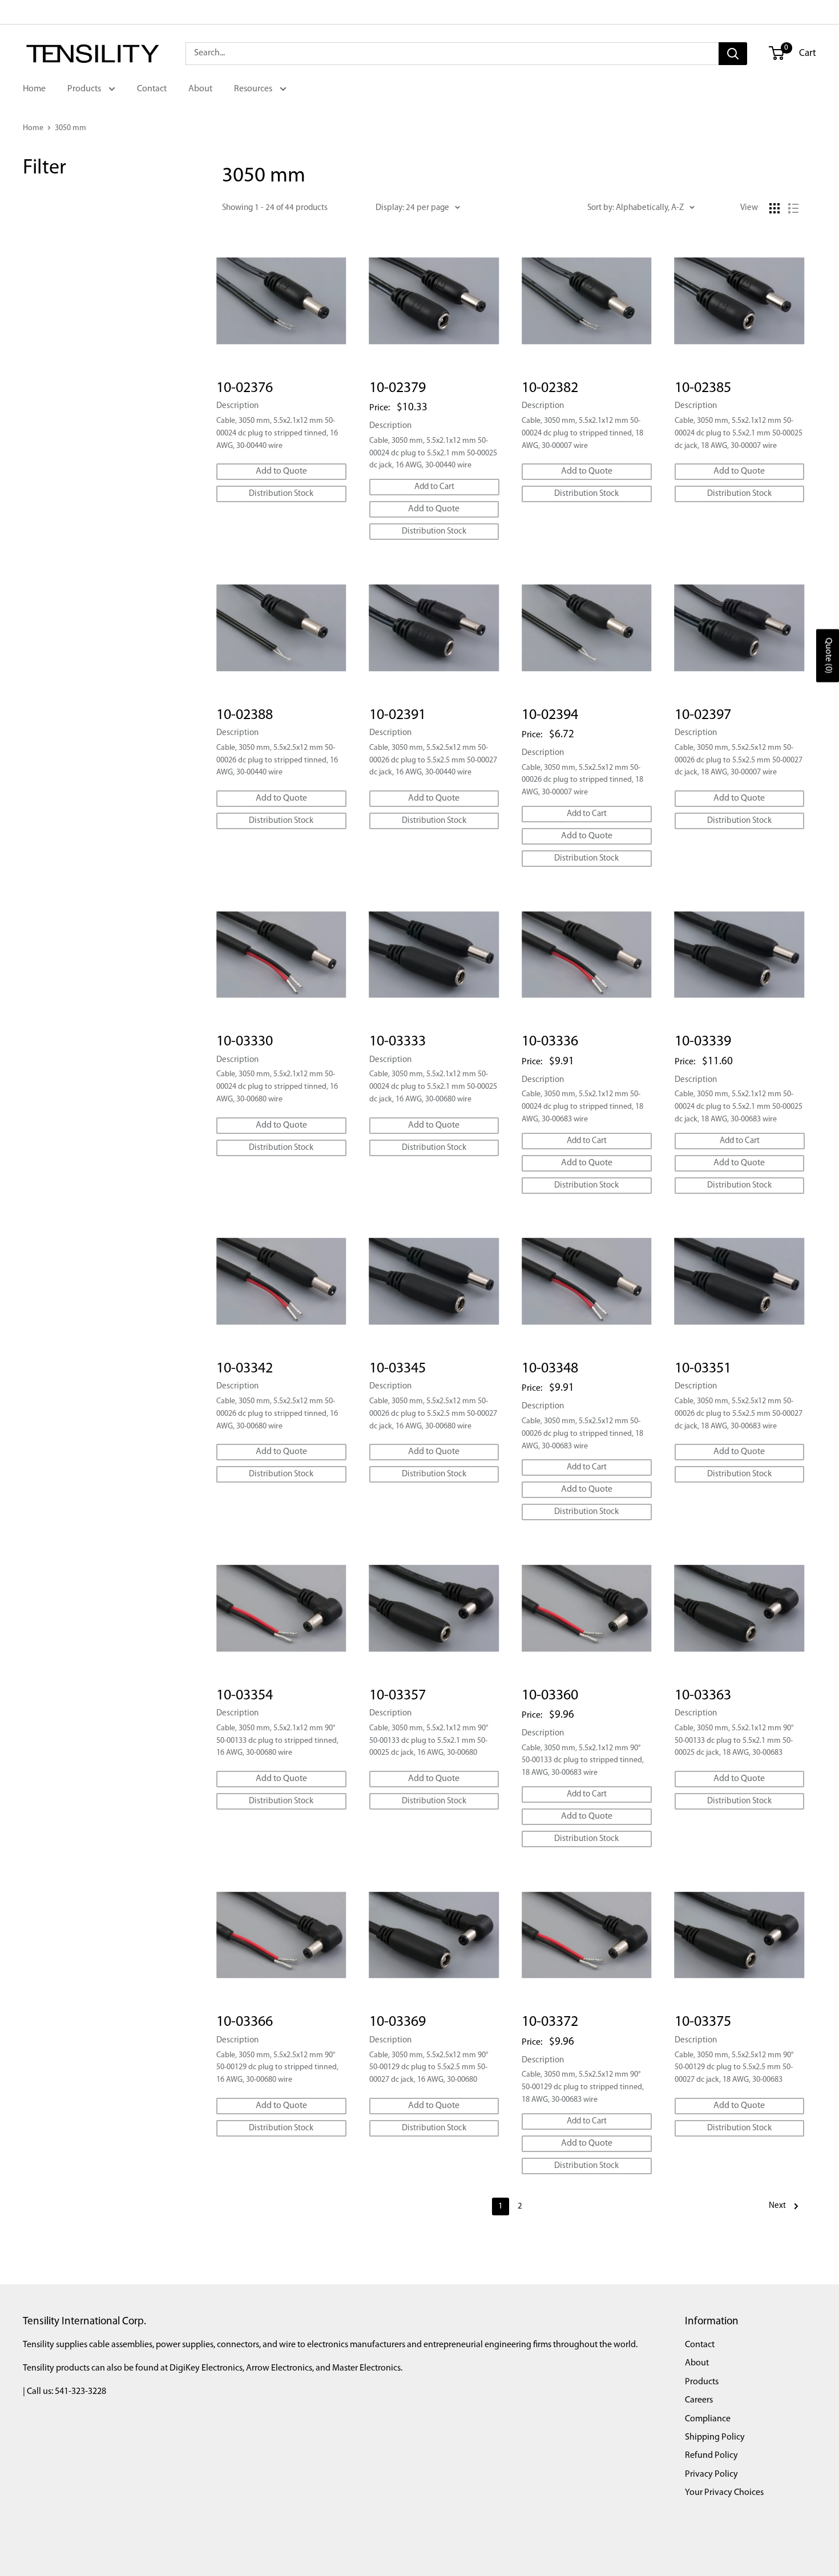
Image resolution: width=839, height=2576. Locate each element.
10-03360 (550, 1696)
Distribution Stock (281, 494)
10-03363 (703, 1696)
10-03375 (703, 2022)
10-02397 (703, 715)
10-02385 (703, 388)
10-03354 (245, 1696)
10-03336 (550, 1042)
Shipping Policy (715, 2437)
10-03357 (398, 1696)
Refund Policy (711, 2456)
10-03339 (703, 1042)
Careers (699, 2400)
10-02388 (245, 715)
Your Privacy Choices (724, 2493)
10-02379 (398, 388)
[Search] (733, 54)
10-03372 (550, 2022)
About (200, 89)
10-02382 (550, 388)
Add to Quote (281, 471)
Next (777, 2206)
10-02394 (550, 715)
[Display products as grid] (775, 208)
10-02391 (398, 715)
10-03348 (550, 1369)
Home (34, 89)
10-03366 (245, 2022)
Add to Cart (434, 487)
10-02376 (245, 388)
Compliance (708, 2419)
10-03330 (245, 1042)
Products (85, 89)
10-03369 (398, 2022)
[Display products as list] (793, 208)
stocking (59, 213)
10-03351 (703, 1369)
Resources (254, 89)
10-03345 (398, 1369)
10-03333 (398, 1042)
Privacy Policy (711, 2474)
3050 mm (70, 128)
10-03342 (245, 1369)
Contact (152, 89)
